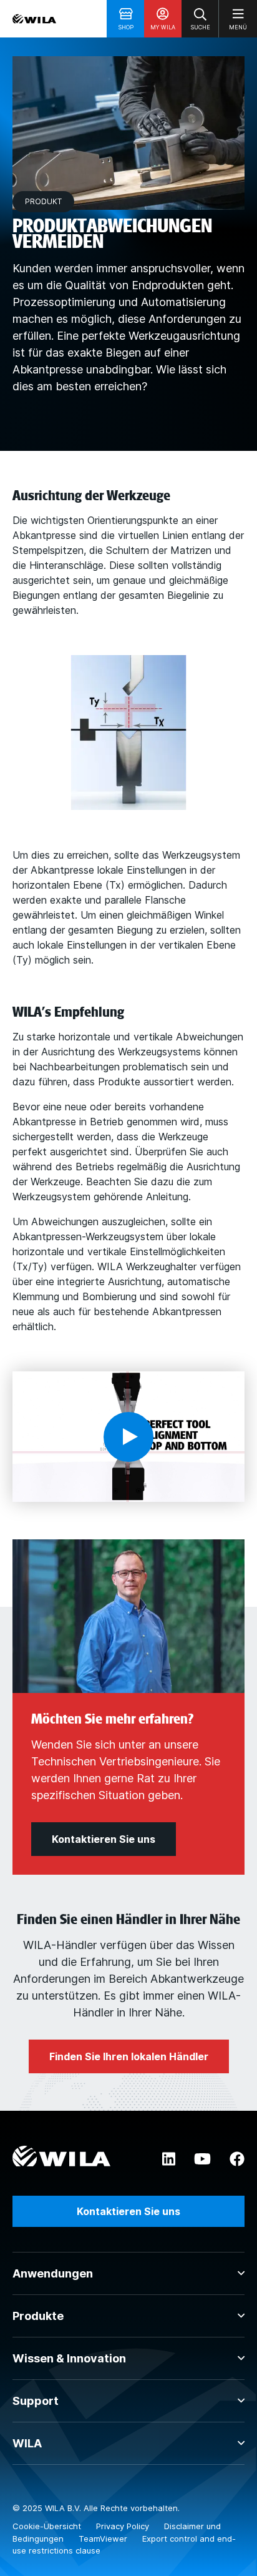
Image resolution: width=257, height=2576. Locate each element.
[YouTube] (202, 2159)
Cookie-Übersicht (48, 2526)
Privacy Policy (124, 2526)
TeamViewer (104, 2539)
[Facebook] (237, 2159)
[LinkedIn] (169, 2159)
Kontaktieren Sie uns (128, 2211)
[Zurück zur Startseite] (34, 19)
